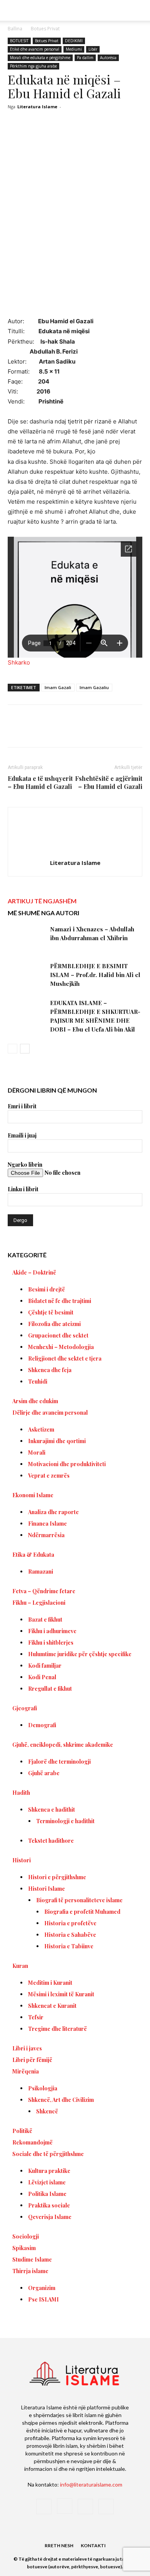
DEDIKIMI (74, 41)
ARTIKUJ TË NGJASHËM (42, 901)
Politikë (22, 2131)
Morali (37, 1453)
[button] (139, 10)
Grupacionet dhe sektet (58, 1335)
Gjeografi (25, 1708)
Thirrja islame (30, 2271)
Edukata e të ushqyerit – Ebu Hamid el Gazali (40, 782)
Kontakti (93, 2545)
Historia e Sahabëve (70, 1935)
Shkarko (19, 662)
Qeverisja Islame (50, 2217)
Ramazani (41, 1572)
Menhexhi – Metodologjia (61, 1347)
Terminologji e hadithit (65, 1821)
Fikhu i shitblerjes (51, 1643)
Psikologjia (43, 2088)
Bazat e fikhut (45, 1620)
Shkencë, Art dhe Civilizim (61, 2100)
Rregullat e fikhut (50, 1689)
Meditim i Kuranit (50, 1983)
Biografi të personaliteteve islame (79, 1900)
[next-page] (25, 1049)
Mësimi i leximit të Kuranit (61, 1994)
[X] (57, 731)
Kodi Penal (42, 1677)
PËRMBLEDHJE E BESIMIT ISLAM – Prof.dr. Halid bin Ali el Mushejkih (95, 975)
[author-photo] (75, 852)
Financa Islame (47, 1524)
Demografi (42, 1725)
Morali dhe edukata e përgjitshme (40, 58)
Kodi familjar (45, 1666)
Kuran (20, 1966)
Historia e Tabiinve (69, 1946)
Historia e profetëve (70, 1923)
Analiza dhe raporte (53, 1512)
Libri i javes (27, 2048)
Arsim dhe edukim (35, 1401)
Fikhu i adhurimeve (52, 1631)
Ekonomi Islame (33, 1495)
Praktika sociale (49, 2205)
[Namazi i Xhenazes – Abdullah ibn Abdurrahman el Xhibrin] (27, 938)
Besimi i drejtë (47, 1289)
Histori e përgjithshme (57, 1877)
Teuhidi (38, 1381)
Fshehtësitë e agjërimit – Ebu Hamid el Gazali (109, 782)
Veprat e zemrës (49, 1476)
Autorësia (108, 58)
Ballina (15, 29)
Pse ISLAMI (43, 2299)
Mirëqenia (26, 2071)
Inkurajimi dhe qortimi (57, 1441)
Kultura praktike (49, 2171)
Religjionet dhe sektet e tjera (65, 1358)
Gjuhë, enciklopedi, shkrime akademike (63, 1745)
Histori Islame (47, 1889)
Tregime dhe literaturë (57, 2029)
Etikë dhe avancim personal (35, 49)
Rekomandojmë (32, 2142)
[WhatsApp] (93, 731)
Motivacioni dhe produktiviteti (67, 1464)
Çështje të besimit (51, 1312)
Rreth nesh (59, 2545)
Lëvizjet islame (47, 2182)
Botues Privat (45, 29)
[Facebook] (40, 731)
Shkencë (47, 2111)
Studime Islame (32, 2259)
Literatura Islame (37, 107)
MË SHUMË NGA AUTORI (43, 913)
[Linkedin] (110, 731)
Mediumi (74, 49)
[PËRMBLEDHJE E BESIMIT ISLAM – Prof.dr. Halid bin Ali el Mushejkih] (27, 975)
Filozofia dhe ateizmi (54, 1324)
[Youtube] (106, 2507)
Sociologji (26, 2236)
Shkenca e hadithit (52, 1810)
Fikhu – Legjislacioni (39, 1603)
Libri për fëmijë (32, 2060)
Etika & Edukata (33, 1555)
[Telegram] (128, 731)
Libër (93, 49)
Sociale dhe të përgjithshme (48, 2154)
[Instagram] (65, 2506)
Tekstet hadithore (51, 1841)
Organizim (42, 2288)
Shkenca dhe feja (50, 1370)
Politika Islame (47, 2194)
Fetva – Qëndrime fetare (44, 1591)
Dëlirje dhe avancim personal (50, 1413)
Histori (22, 1860)
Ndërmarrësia (46, 1535)
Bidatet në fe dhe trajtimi (60, 1301)
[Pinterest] (75, 731)
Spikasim (24, 2248)
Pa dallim (85, 58)
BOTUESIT (19, 41)
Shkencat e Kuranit (52, 2006)
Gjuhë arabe (44, 1773)
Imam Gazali (58, 687)
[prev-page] (12, 1049)
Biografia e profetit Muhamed (82, 1912)
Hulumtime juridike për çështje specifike (80, 1654)
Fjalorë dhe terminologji (59, 1762)
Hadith (21, 1793)
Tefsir (36, 2017)
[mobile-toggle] (13, 10)
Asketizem (41, 1429)
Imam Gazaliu (94, 687)
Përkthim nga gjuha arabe (33, 66)
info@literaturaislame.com (91, 2484)
